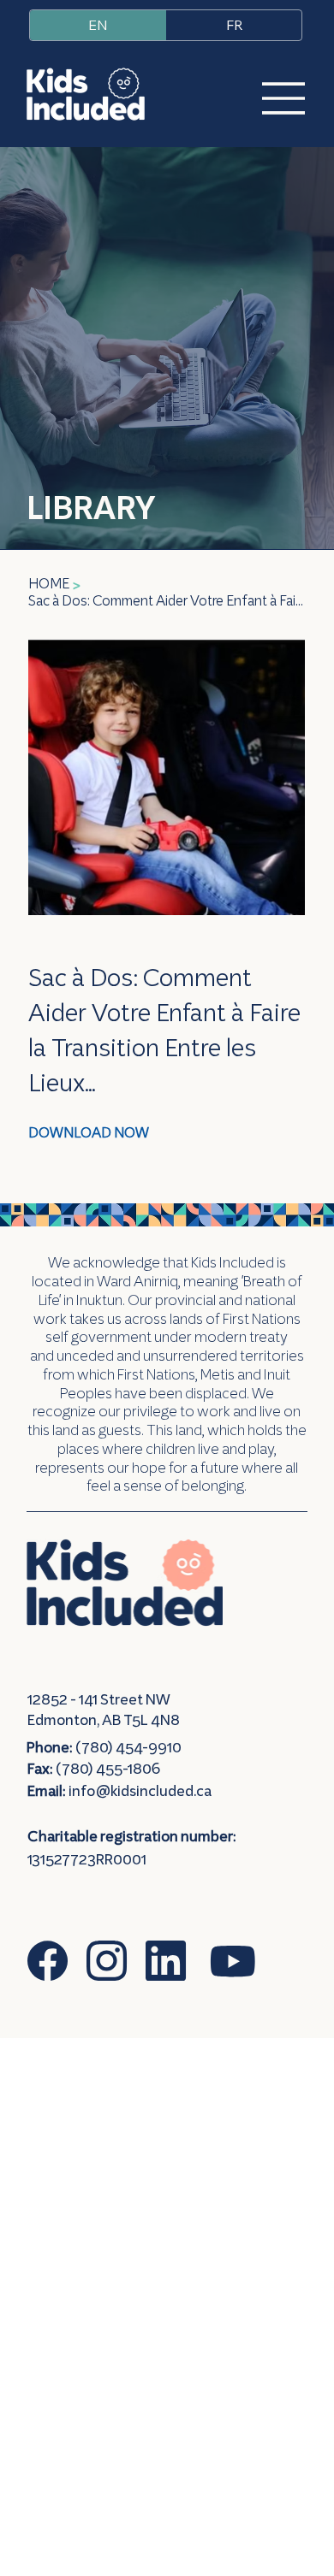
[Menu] (273, 98)
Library (90, 507)
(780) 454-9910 (104, 1747)
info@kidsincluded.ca (140, 1791)
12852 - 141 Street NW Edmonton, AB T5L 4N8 (104, 1709)
